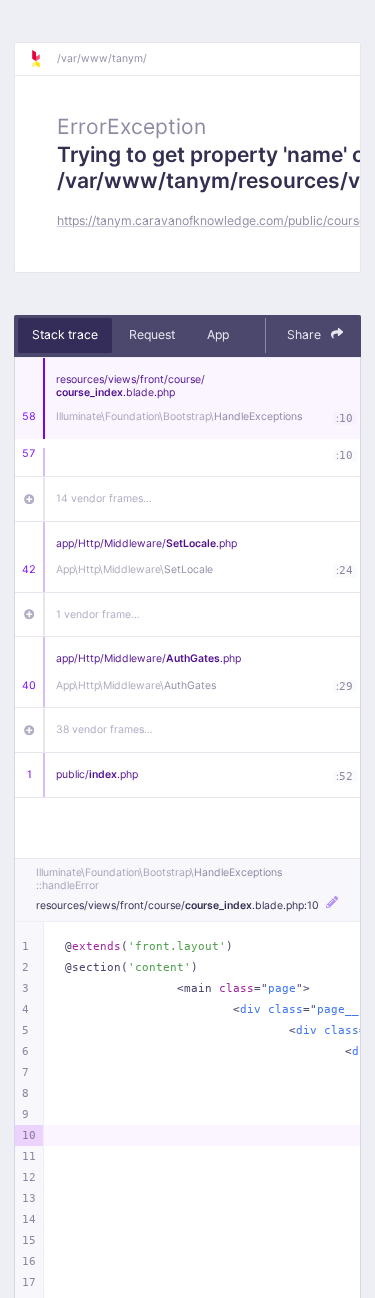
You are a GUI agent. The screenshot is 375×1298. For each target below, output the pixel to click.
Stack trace (65, 334)
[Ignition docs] (43, 59)
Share (305, 334)
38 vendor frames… (104, 729)
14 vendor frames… (104, 498)
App (218, 334)
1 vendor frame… (98, 614)
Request (152, 334)
